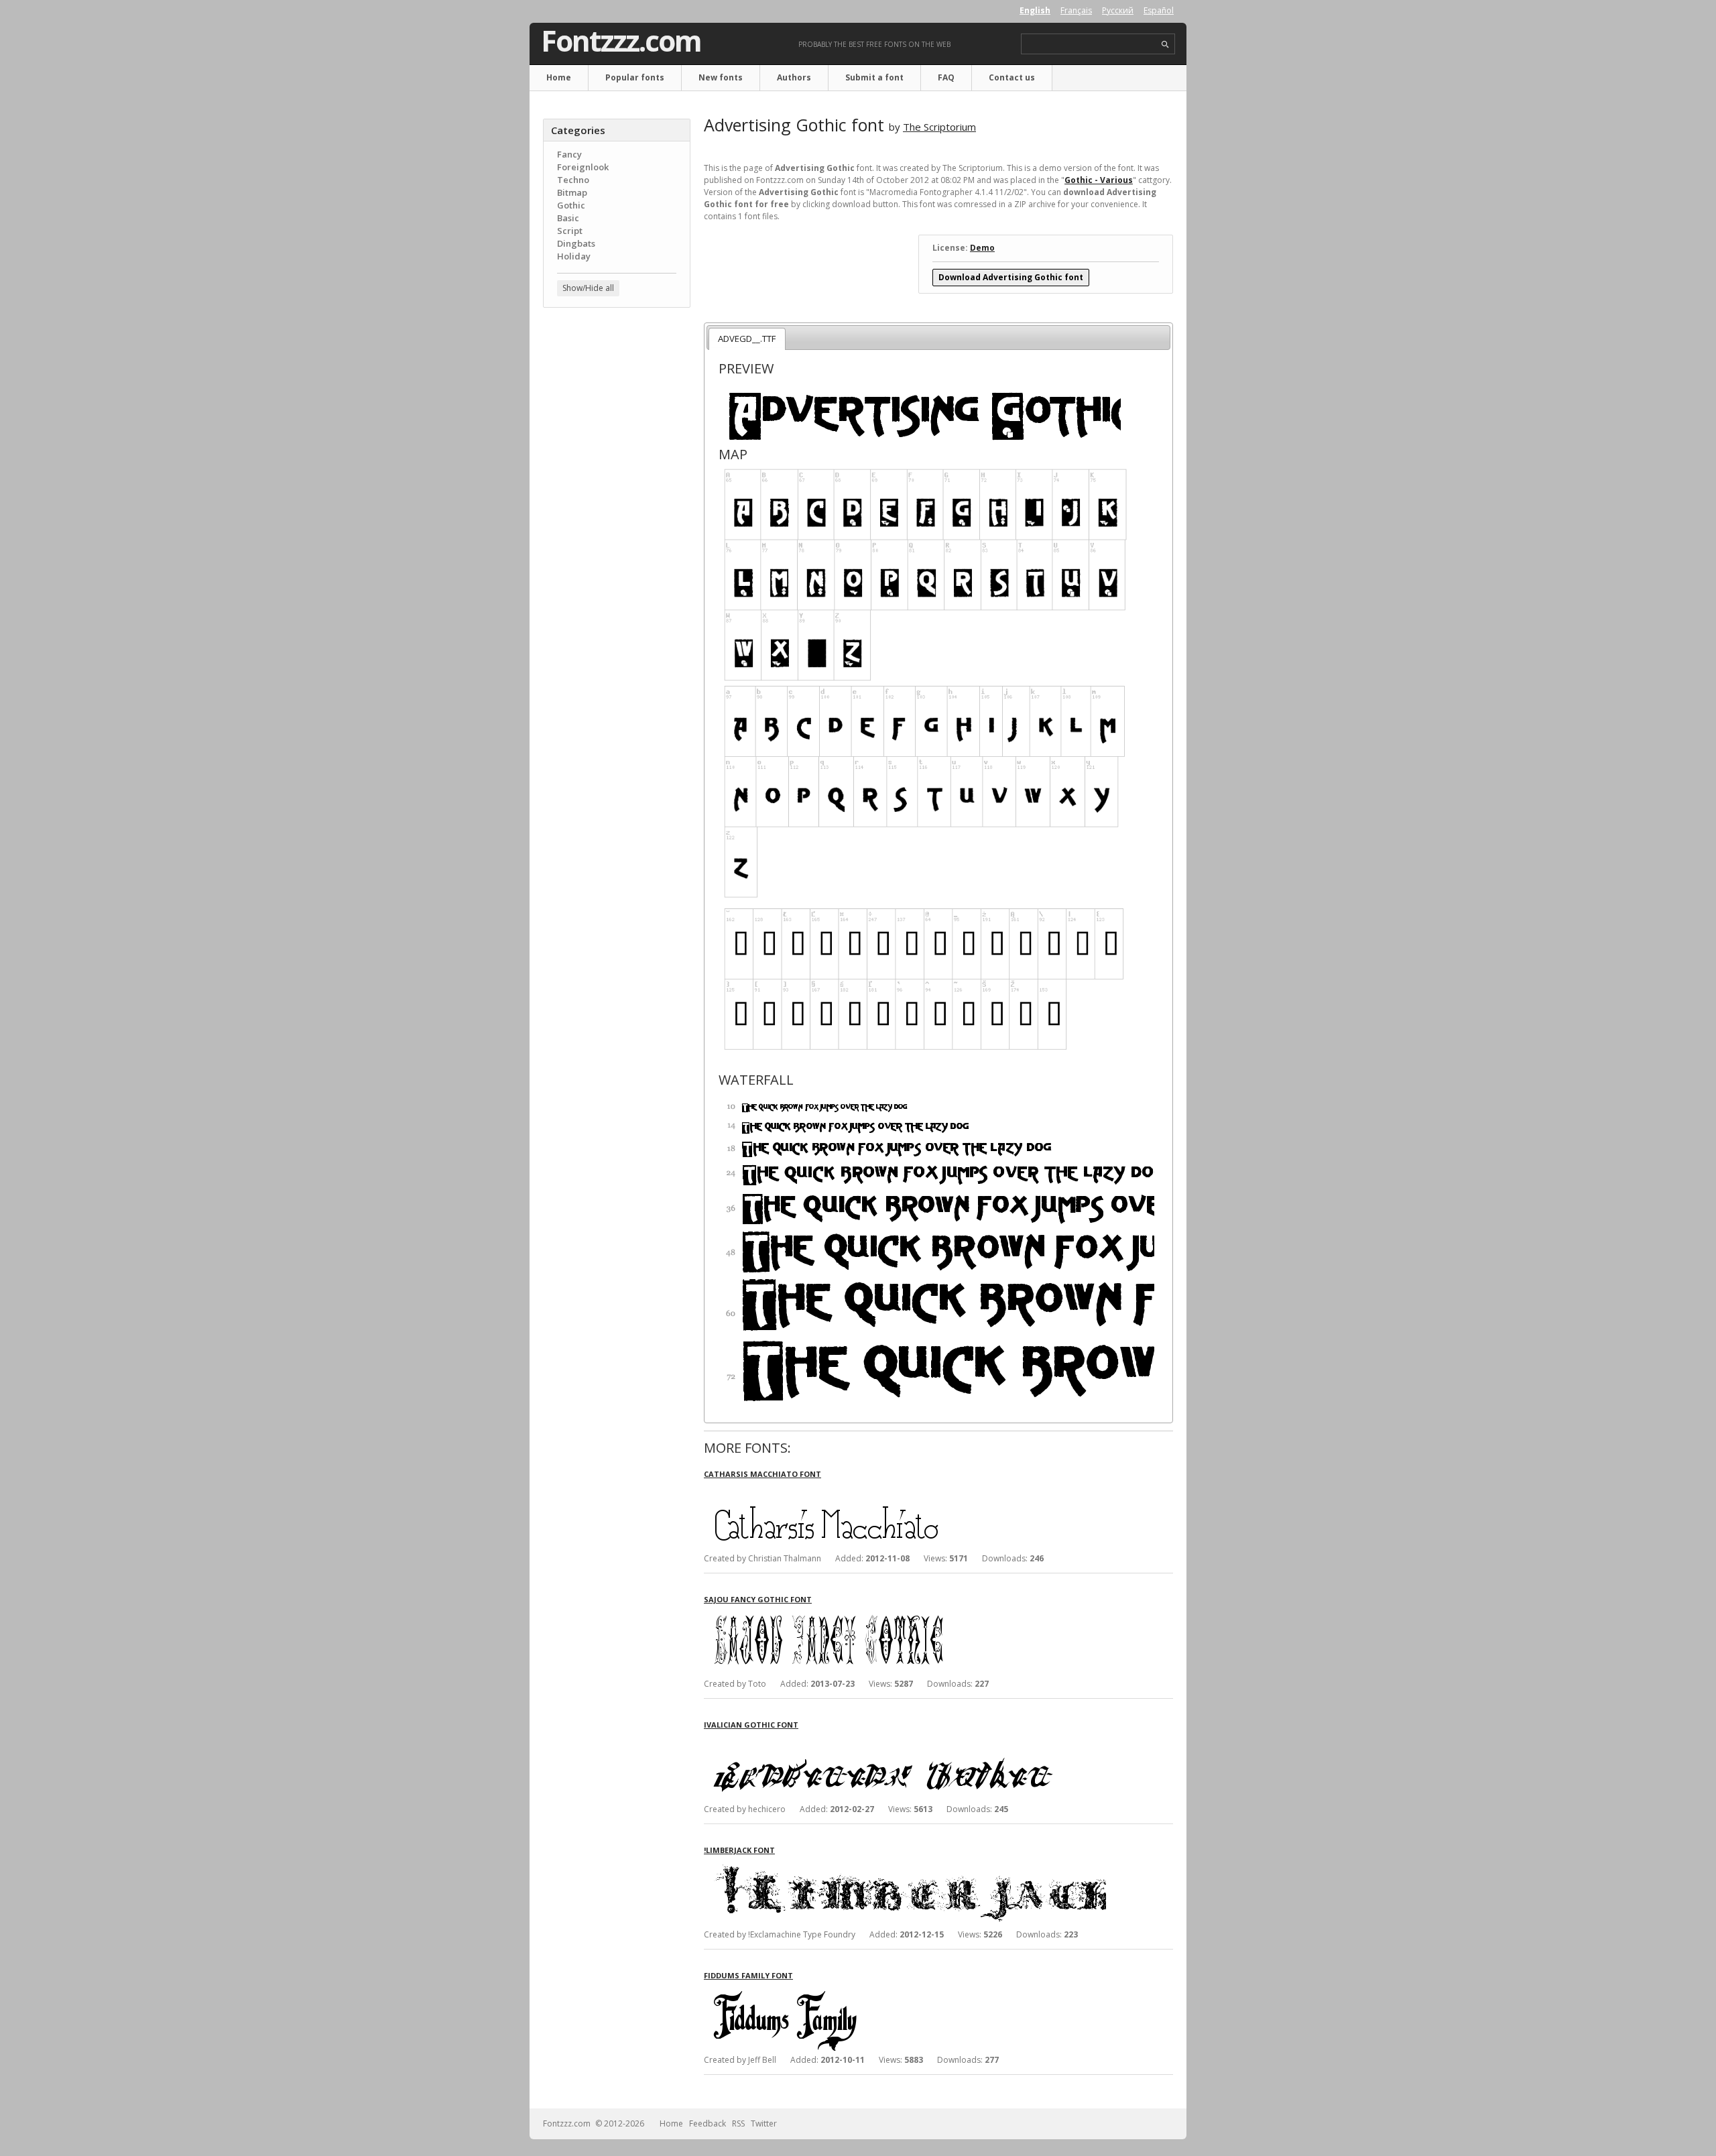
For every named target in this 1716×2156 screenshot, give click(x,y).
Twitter (764, 2123)
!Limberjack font (739, 1850)
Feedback (708, 2123)
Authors (794, 77)
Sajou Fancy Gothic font (758, 1599)
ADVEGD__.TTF (747, 339)
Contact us (1012, 77)
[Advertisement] (617, 533)
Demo (982, 248)
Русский (1118, 10)
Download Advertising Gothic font (1011, 277)
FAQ (946, 77)
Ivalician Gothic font (751, 1725)
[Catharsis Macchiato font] (905, 1491)
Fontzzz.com (621, 41)
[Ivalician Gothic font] (905, 1742)
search (1165, 45)
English (1035, 10)
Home (559, 77)
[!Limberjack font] (905, 1867)
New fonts (721, 77)
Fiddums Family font (748, 1975)
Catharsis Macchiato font (762, 1474)
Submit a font (874, 77)
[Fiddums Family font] (905, 1993)
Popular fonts (635, 77)
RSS (738, 2123)
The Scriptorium (939, 127)
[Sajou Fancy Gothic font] (905, 1617)
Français (1076, 10)
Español (1159, 10)
